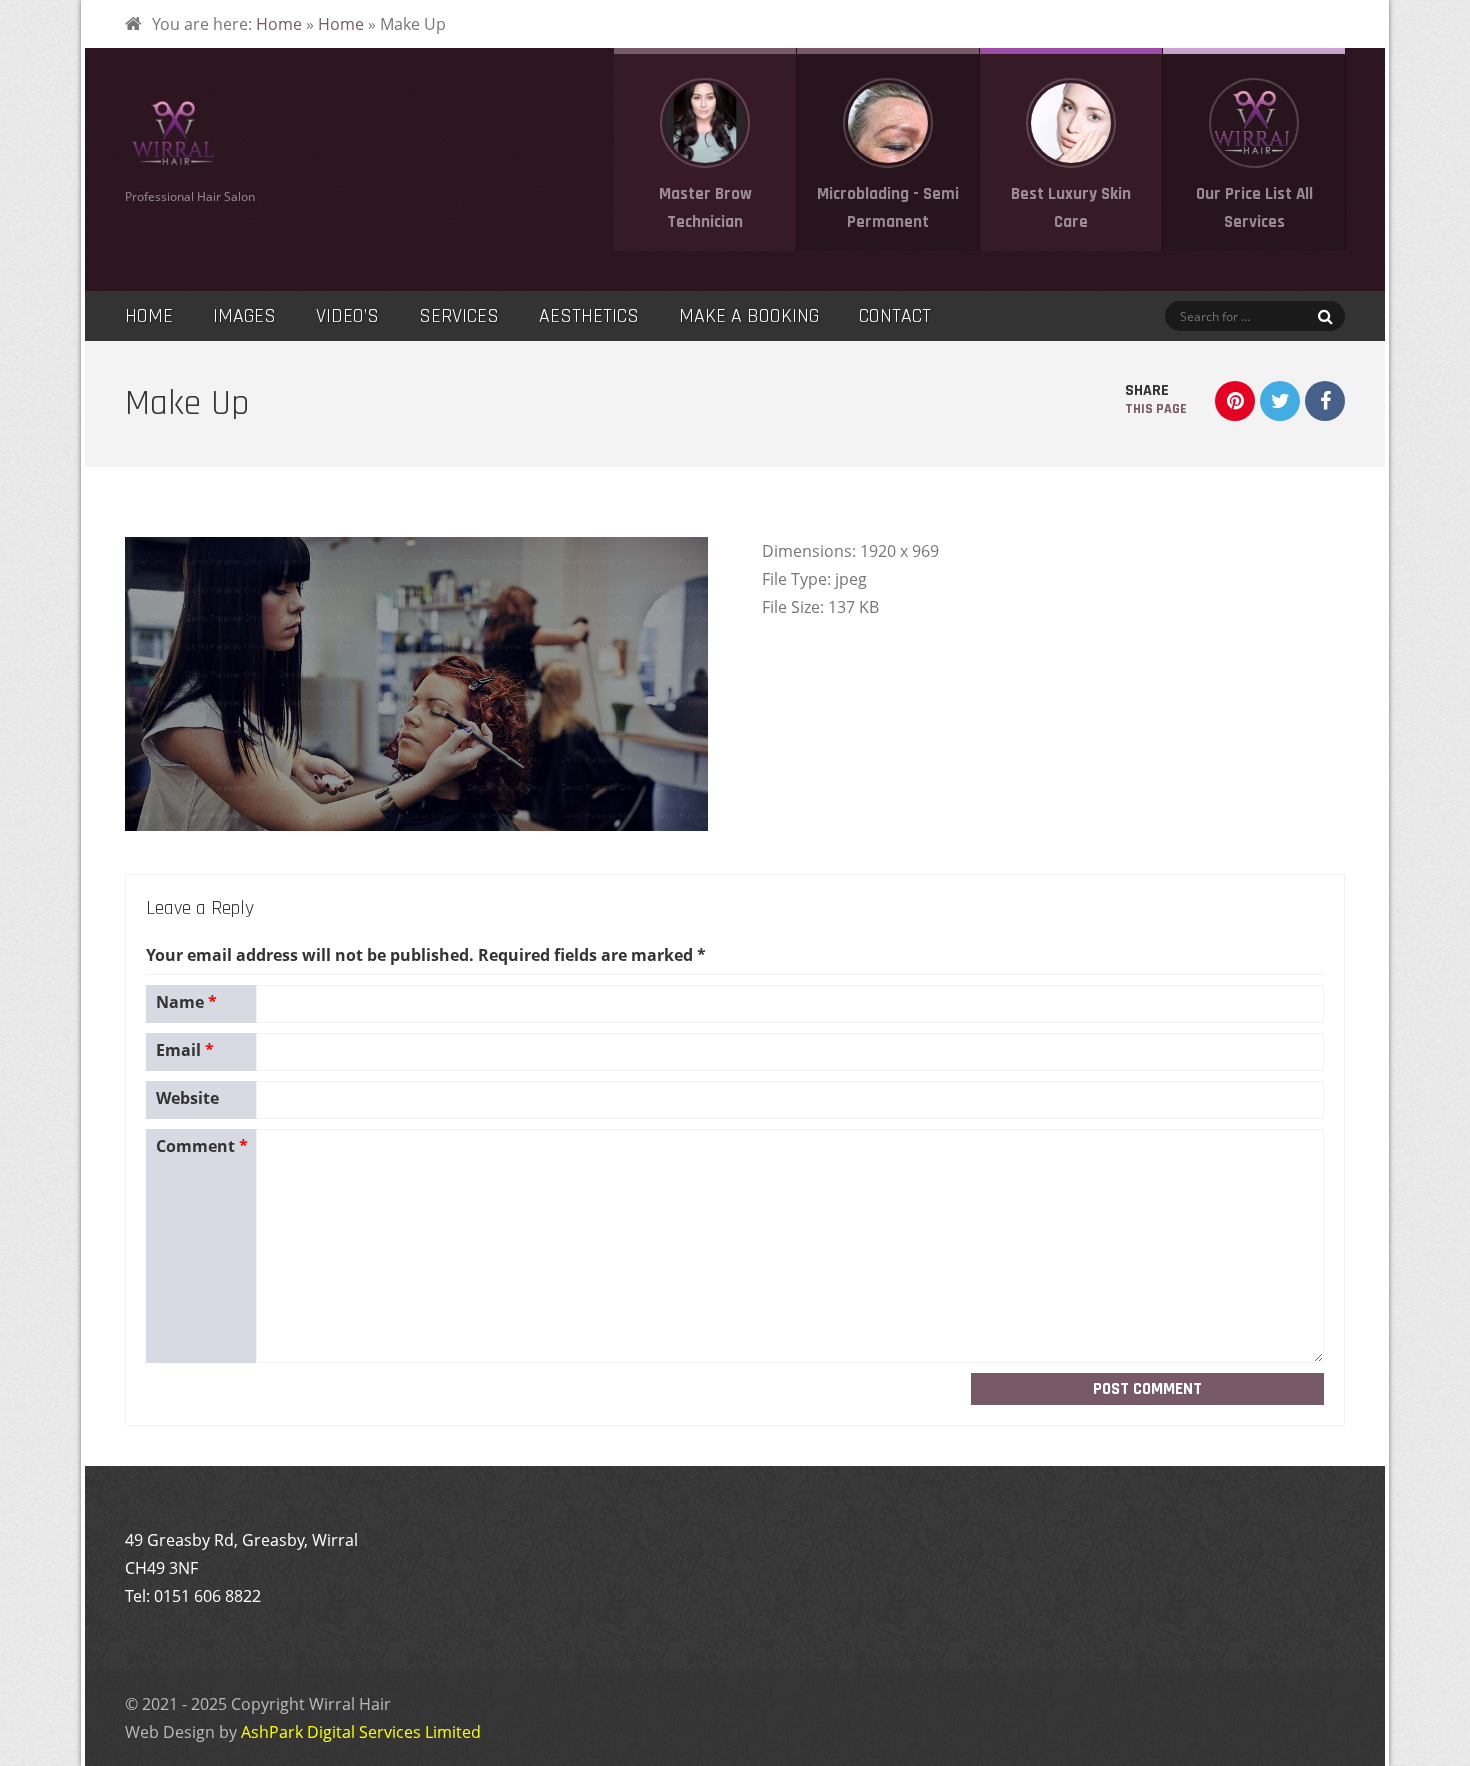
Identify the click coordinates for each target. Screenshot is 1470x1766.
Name (186, 1002)
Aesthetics (589, 316)
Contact (895, 316)
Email (185, 1050)
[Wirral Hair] (173, 162)
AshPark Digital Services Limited (361, 1732)
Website (187, 1098)
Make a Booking (749, 316)
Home (279, 24)
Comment (202, 1146)
